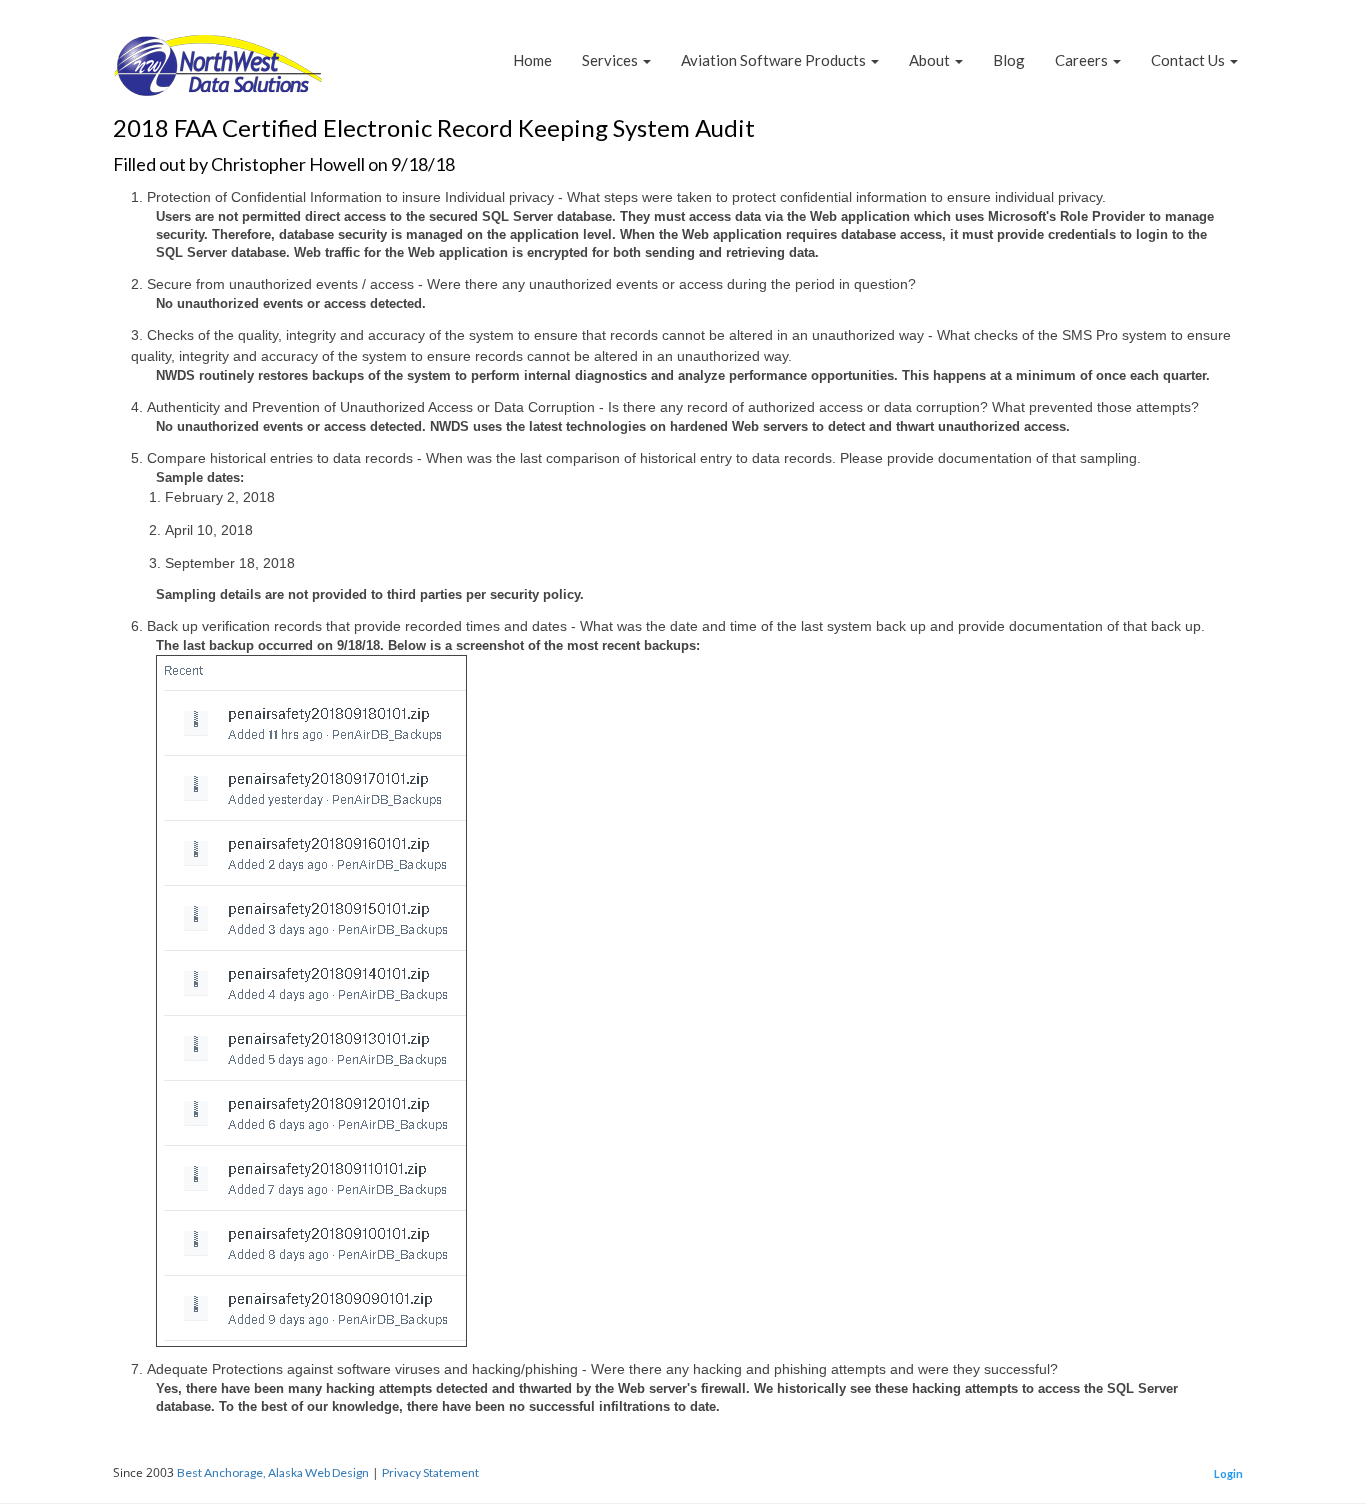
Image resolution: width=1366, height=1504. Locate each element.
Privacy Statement (430, 1472)
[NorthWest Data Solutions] (218, 72)
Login (1228, 1473)
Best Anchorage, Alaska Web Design (273, 1472)
